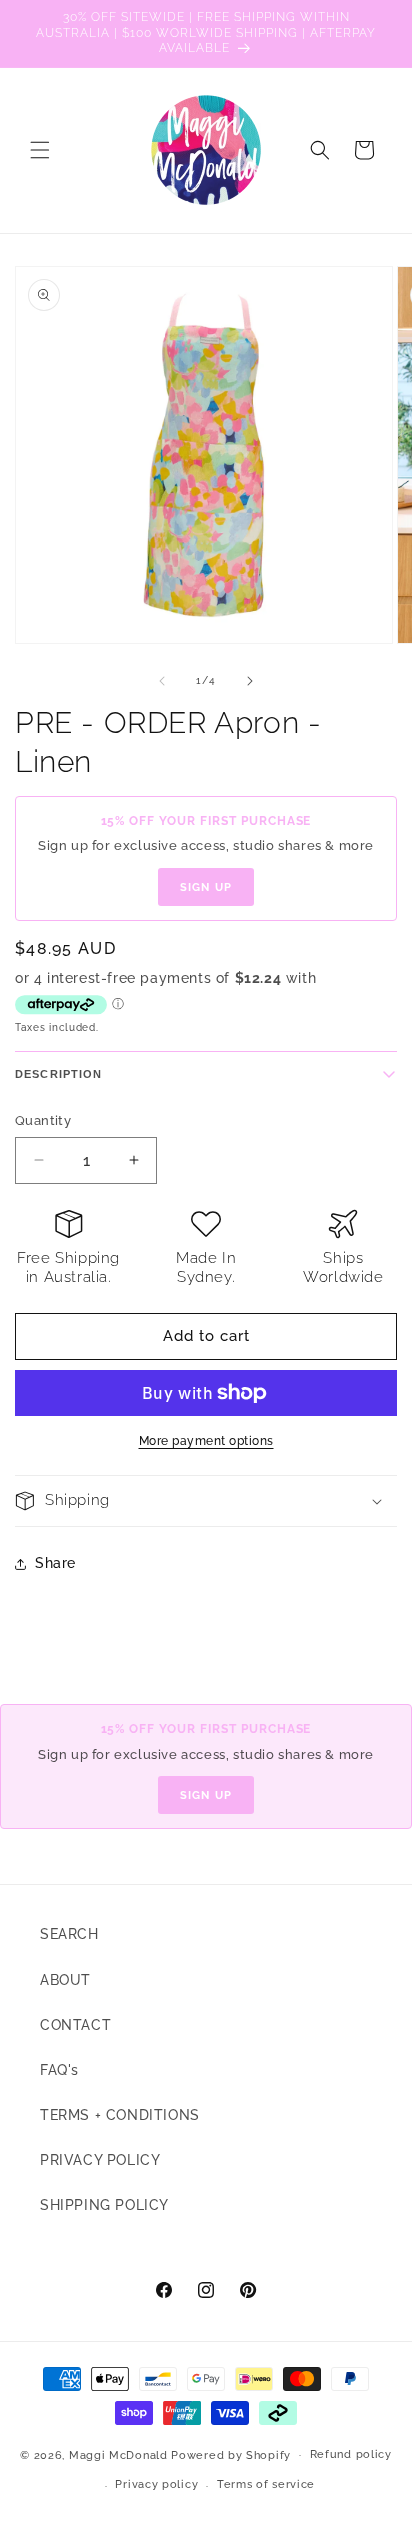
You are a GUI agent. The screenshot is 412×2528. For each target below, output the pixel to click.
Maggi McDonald (118, 2454)
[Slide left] (162, 681)
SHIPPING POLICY (104, 2205)
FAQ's (59, 2070)
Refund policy (351, 2454)
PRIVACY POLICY (100, 2160)
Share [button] (55, 1563)
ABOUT (65, 1980)
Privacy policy (156, 2484)
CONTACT (75, 2025)
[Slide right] (250, 681)
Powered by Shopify (231, 2454)
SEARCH (69, 1934)
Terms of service (266, 2484)
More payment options (206, 1441)
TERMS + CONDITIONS (120, 2115)
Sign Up (206, 887)
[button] (40, 150)
